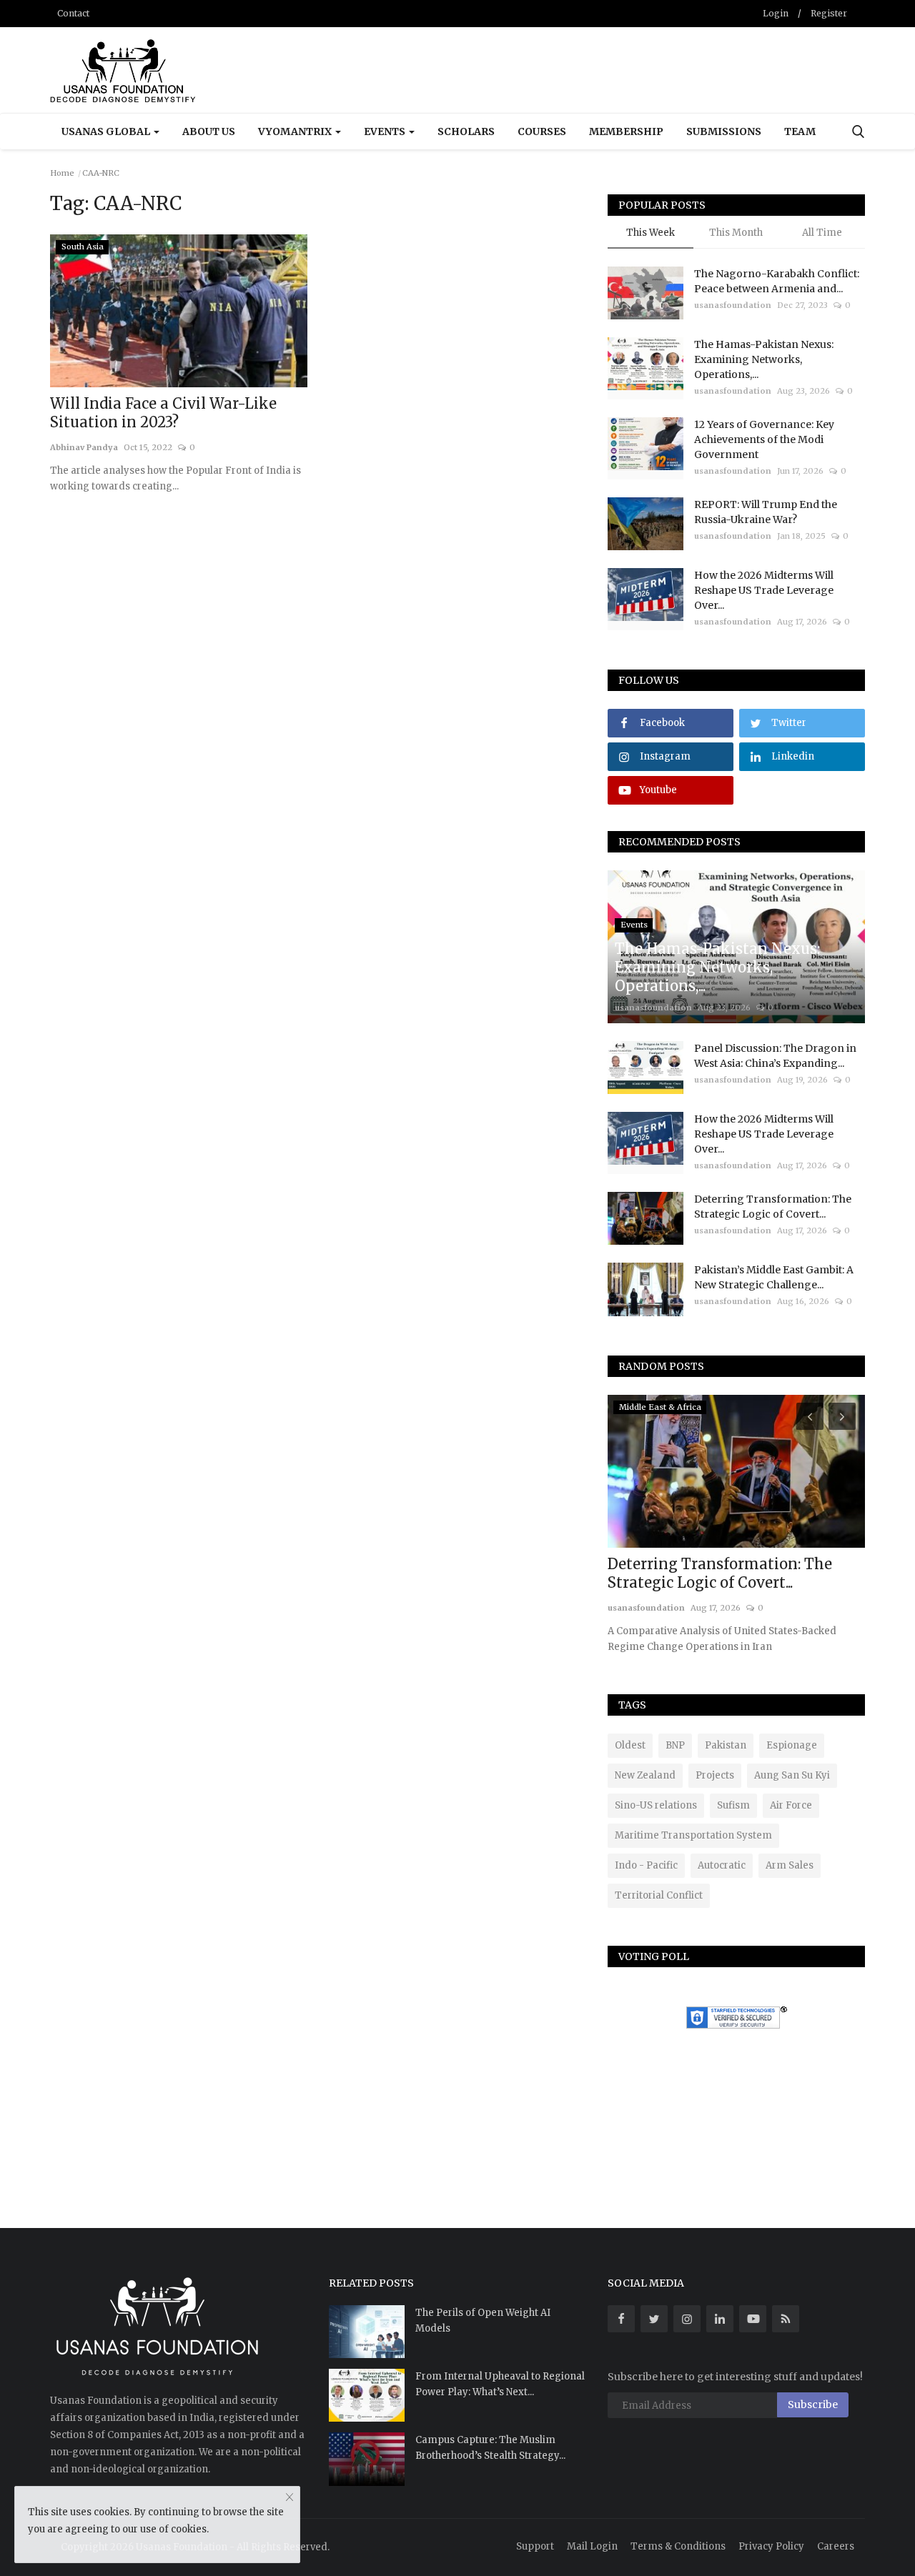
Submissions (724, 131)
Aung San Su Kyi (792, 1775)
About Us (209, 131)
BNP (675, 1745)
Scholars (466, 131)
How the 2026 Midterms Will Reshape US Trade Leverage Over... (764, 590)
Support (535, 2546)
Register (829, 13)
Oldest (630, 1745)
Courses (542, 131)
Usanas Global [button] (107, 131)
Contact (73, 13)
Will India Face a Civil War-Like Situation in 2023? (163, 413)
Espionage (792, 1745)
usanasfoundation (733, 305)
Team (800, 131)
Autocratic (722, 1865)
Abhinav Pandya (84, 447)
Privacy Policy (771, 2546)
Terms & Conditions (678, 2546)
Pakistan (726, 1745)
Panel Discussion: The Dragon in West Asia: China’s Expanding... (775, 1056)
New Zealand (645, 1775)
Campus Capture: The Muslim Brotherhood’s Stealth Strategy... (490, 2448)
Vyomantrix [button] (296, 131)
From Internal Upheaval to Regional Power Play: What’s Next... (500, 2384)
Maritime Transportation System (693, 1835)
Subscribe (813, 2405)
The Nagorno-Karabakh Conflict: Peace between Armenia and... (777, 281)
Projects (715, 1775)
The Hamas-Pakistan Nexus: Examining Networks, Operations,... (764, 359)
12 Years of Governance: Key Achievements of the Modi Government (764, 439)
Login (776, 13)
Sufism (733, 1805)
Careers (836, 2546)
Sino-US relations (656, 1805)
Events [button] (386, 131)
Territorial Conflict (659, 1895)
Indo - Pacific (646, 1865)
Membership (626, 131)
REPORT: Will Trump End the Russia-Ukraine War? (766, 512)
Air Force (791, 1805)
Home (62, 173)
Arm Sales (790, 1865)
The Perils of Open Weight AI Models (483, 2321)
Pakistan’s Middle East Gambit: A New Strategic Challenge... (774, 1277)
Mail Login (592, 2546)
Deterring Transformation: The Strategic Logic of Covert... (773, 1207)
